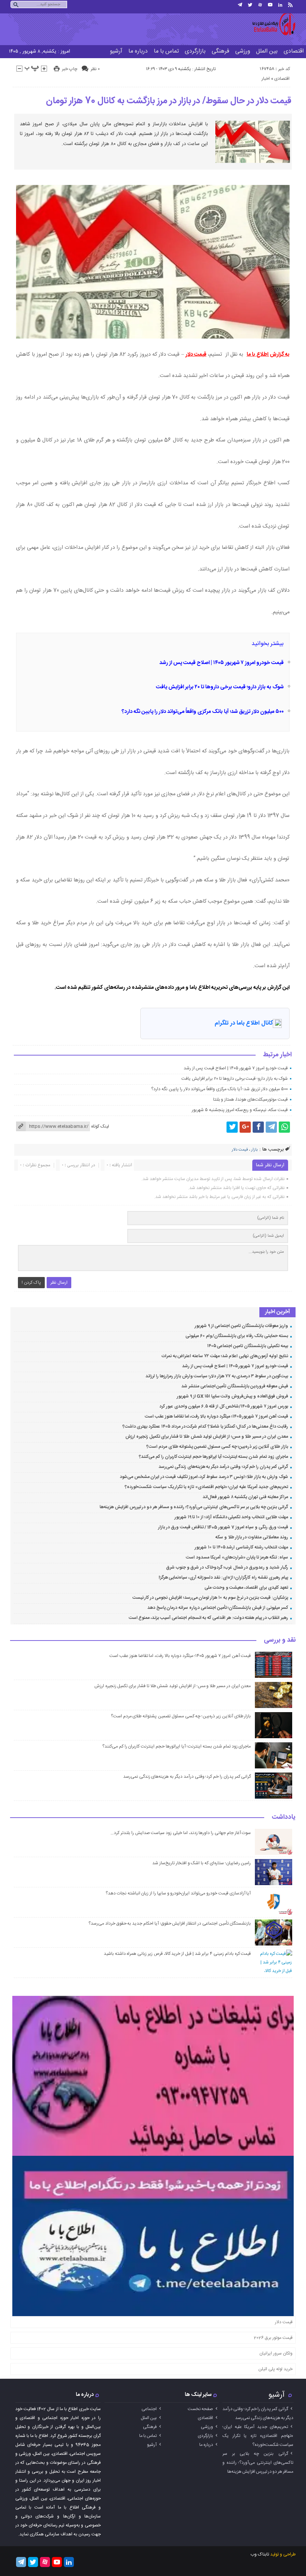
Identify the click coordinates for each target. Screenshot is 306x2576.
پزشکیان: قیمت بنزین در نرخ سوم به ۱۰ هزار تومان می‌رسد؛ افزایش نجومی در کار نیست (210, 1598)
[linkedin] (280, 5)
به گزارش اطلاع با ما (268, 355)
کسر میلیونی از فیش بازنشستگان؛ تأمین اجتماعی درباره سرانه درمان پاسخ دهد (218, 1608)
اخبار (266, 79)
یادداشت (284, 1818)
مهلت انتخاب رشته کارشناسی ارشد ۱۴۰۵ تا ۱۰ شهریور (241, 1547)
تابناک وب (260, 2554)
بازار (254, 1150)
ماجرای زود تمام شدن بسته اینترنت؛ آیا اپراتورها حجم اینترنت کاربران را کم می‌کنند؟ (213, 1457)
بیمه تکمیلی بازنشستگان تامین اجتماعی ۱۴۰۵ (248, 1346)
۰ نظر (95, 69)
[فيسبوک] (258, 1127)
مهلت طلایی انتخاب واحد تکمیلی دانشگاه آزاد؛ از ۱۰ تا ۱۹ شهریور (231, 1517)
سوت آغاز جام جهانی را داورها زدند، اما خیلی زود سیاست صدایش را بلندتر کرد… (181, 1833)
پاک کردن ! (31, 1283)
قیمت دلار (196, 355)
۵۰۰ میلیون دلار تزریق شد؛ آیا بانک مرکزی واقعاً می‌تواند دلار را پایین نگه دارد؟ (203, 712)
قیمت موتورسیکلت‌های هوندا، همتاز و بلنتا (250, 1100)
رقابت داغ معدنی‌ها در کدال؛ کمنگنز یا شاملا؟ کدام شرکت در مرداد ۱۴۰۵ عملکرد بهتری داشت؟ (205, 1427)
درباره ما (138, 51)
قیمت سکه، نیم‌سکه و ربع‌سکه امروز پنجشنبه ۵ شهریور (240, 1110)
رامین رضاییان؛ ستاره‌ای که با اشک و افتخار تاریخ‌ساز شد (202, 1863)
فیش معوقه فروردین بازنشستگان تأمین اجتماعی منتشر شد (235, 1386)
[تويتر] (250, 5)
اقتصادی (282, 79)
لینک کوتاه (100, 1126)
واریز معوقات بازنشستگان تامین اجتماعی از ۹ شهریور (241, 1326)
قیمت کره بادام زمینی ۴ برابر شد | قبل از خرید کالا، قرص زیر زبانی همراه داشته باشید (177, 1954)
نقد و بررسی (280, 1641)
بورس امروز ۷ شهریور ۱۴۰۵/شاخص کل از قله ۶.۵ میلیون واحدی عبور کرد (224, 1406)
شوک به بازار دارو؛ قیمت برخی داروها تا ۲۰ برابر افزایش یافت (220, 687)
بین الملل (267, 51)
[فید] (290, 5)
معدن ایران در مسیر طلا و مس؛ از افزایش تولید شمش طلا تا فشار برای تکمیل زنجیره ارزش (207, 1437)
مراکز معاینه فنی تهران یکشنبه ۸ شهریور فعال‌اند (245, 1497)
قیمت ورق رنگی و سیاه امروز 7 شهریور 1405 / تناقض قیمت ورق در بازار (223, 1527)
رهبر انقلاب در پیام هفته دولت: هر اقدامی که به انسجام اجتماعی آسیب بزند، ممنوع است (208, 1618)
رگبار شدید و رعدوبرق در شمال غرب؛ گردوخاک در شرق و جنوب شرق (227, 1567)
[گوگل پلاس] (245, 1127)
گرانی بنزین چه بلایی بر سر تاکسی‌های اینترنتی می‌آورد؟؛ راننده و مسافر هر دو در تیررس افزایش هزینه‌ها (194, 1507)
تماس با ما (166, 51)
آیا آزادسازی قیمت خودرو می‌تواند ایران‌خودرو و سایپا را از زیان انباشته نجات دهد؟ (178, 1893)
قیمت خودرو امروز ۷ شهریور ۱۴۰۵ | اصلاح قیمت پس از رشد (221, 663)
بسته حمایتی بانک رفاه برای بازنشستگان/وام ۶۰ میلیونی (237, 1336)
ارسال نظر (59, 1283)
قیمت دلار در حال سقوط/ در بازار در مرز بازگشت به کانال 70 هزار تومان (169, 101)
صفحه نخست (200, 2409)
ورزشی (243, 51)
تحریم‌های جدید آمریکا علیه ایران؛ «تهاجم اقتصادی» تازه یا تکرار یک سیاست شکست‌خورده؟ (206, 1487)
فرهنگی (220, 51)
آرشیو (116, 51)
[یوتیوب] (270, 5)
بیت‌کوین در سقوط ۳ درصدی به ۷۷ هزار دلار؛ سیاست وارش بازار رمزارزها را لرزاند (217, 1376)
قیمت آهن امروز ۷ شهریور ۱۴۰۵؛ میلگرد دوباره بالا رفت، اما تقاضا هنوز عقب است (216, 1416)
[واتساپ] (284, 1127)
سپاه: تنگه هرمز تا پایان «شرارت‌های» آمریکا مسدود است (237, 1557)
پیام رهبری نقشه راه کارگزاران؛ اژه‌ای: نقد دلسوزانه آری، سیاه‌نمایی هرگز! (223, 1578)
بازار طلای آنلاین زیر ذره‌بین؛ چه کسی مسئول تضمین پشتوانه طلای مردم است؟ (217, 1447)
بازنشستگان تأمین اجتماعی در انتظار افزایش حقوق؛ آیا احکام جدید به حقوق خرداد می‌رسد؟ (170, 1924)
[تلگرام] (240, 5)
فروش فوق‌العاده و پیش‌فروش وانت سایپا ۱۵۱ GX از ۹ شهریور (232, 1396)
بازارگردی (195, 51)
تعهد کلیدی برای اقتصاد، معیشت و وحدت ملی (246, 1588)
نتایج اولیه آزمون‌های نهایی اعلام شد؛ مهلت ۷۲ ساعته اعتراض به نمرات (225, 1356)
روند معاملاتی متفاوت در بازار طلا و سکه (252, 1537)
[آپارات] (260, 5)
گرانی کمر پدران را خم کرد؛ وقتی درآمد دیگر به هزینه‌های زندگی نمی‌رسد (223, 1467)
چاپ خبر (70, 69)
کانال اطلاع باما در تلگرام (244, 1023)
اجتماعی (149, 2409)
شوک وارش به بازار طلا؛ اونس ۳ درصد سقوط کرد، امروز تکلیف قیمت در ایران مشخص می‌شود (204, 1477)
